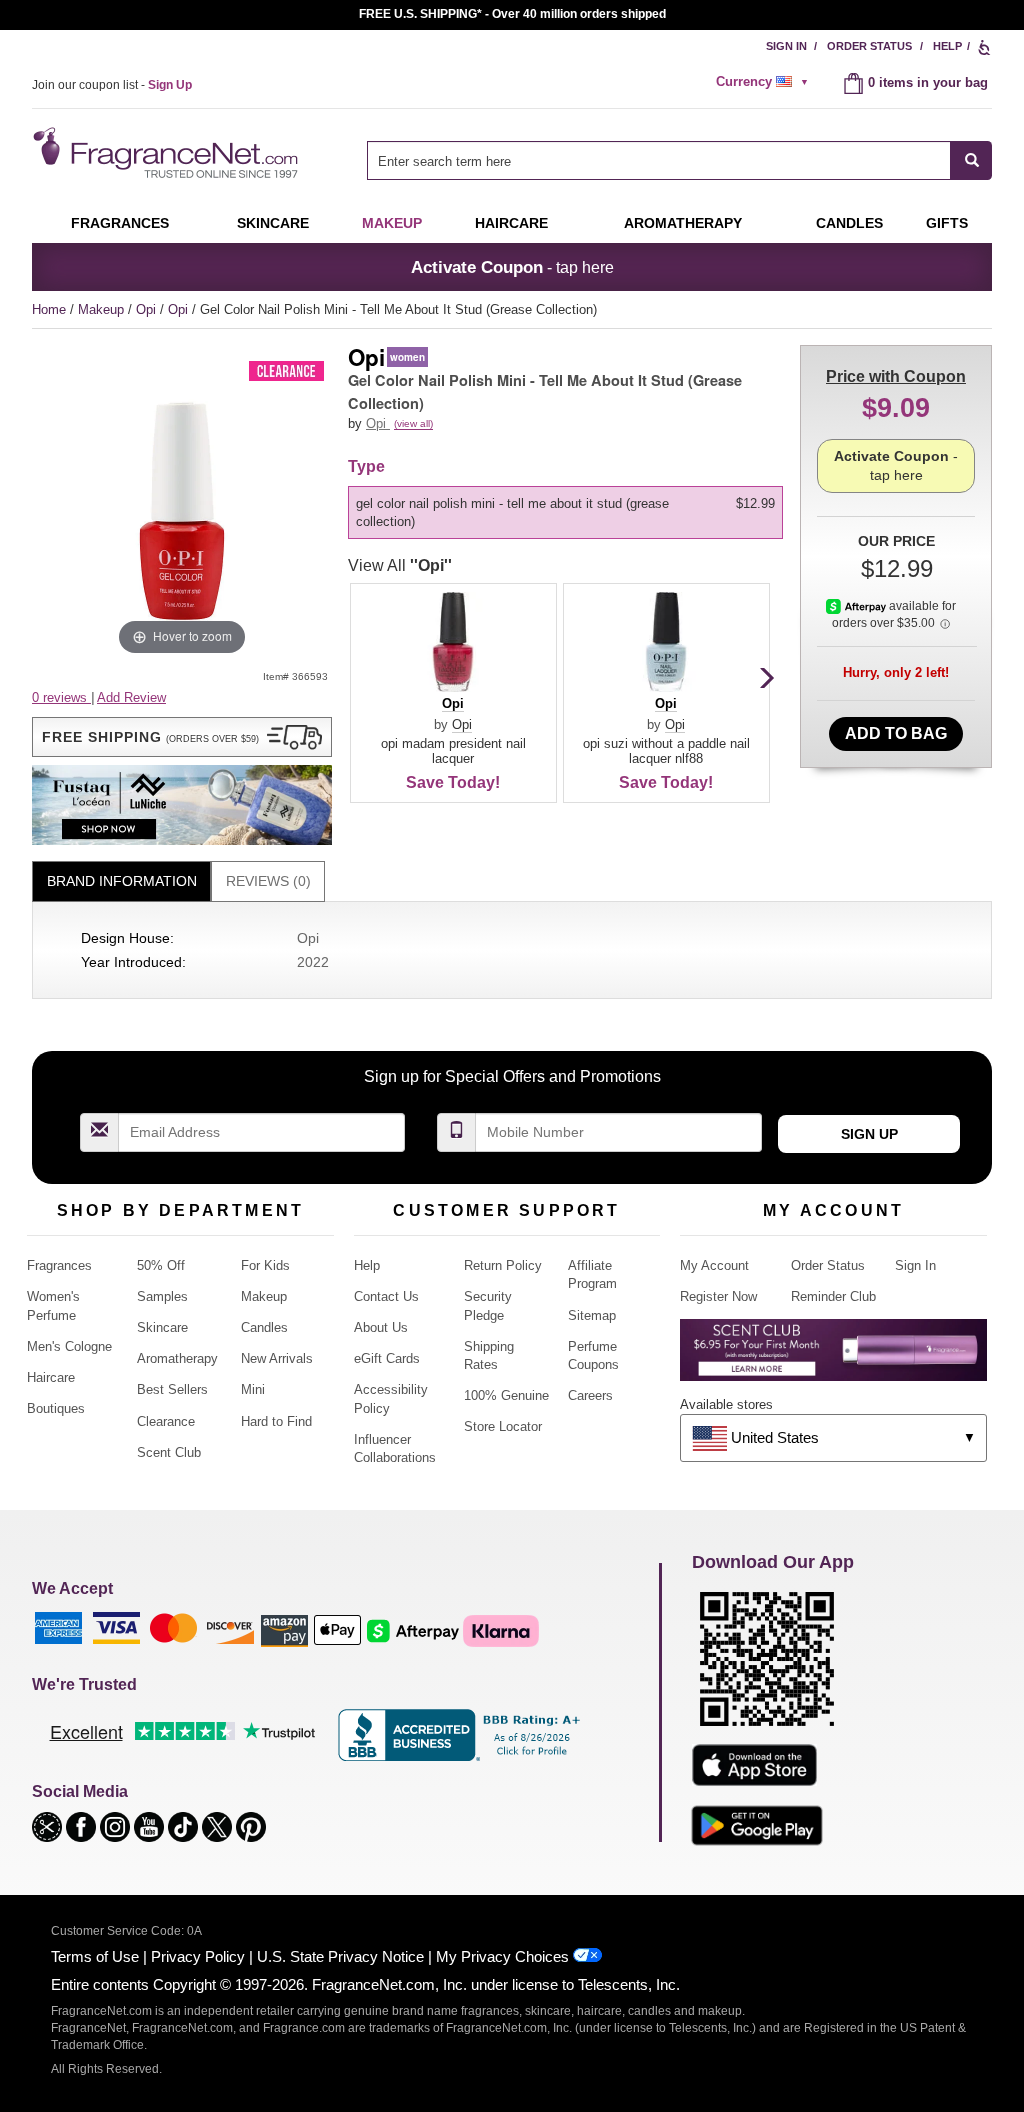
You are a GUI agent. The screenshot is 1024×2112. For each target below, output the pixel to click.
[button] (182, 737)
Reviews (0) (268, 881)
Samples (162, 1296)
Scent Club (169, 1452)
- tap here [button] (512, 267)
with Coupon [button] (896, 376)
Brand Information (122, 881)
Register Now (718, 1296)
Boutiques (56, 1408)
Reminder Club (833, 1296)
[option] (565, 513)
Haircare (511, 223)
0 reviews (61, 697)
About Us (381, 1327)
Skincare (273, 223)
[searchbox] (659, 160)
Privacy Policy (198, 1956)
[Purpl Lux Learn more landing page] (833, 1357)
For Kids (265, 1265)
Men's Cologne (69, 1346)
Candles (264, 1327)
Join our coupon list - (112, 85)
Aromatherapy (177, 1358)
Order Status (869, 46)
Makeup (392, 223)
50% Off (161, 1265)
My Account (714, 1265)
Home (49, 309)
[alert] (765, 82)
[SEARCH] (971, 160)
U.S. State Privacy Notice (340, 1956)
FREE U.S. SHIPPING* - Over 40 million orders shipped (512, 14)
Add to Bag (896, 733)
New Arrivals (277, 1358)
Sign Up (869, 1134)
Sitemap (592, 1315)
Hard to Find (276, 1421)
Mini (253, 1389)
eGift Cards (387, 1358)
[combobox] (679, 160)
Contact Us (386, 1296)
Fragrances (120, 223)
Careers (590, 1395)
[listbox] (569, 513)
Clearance (166, 1421)
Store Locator (503, 1426)
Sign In (786, 46)
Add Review (131, 697)
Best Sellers (172, 1389)
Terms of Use (95, 1956)
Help (947, 46)
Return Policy (503, 1265)
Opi (148, 309)
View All (400, 565)
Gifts (947, 223)
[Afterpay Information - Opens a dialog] (857, 606)
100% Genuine (506, 1395)
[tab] (121, 881)
